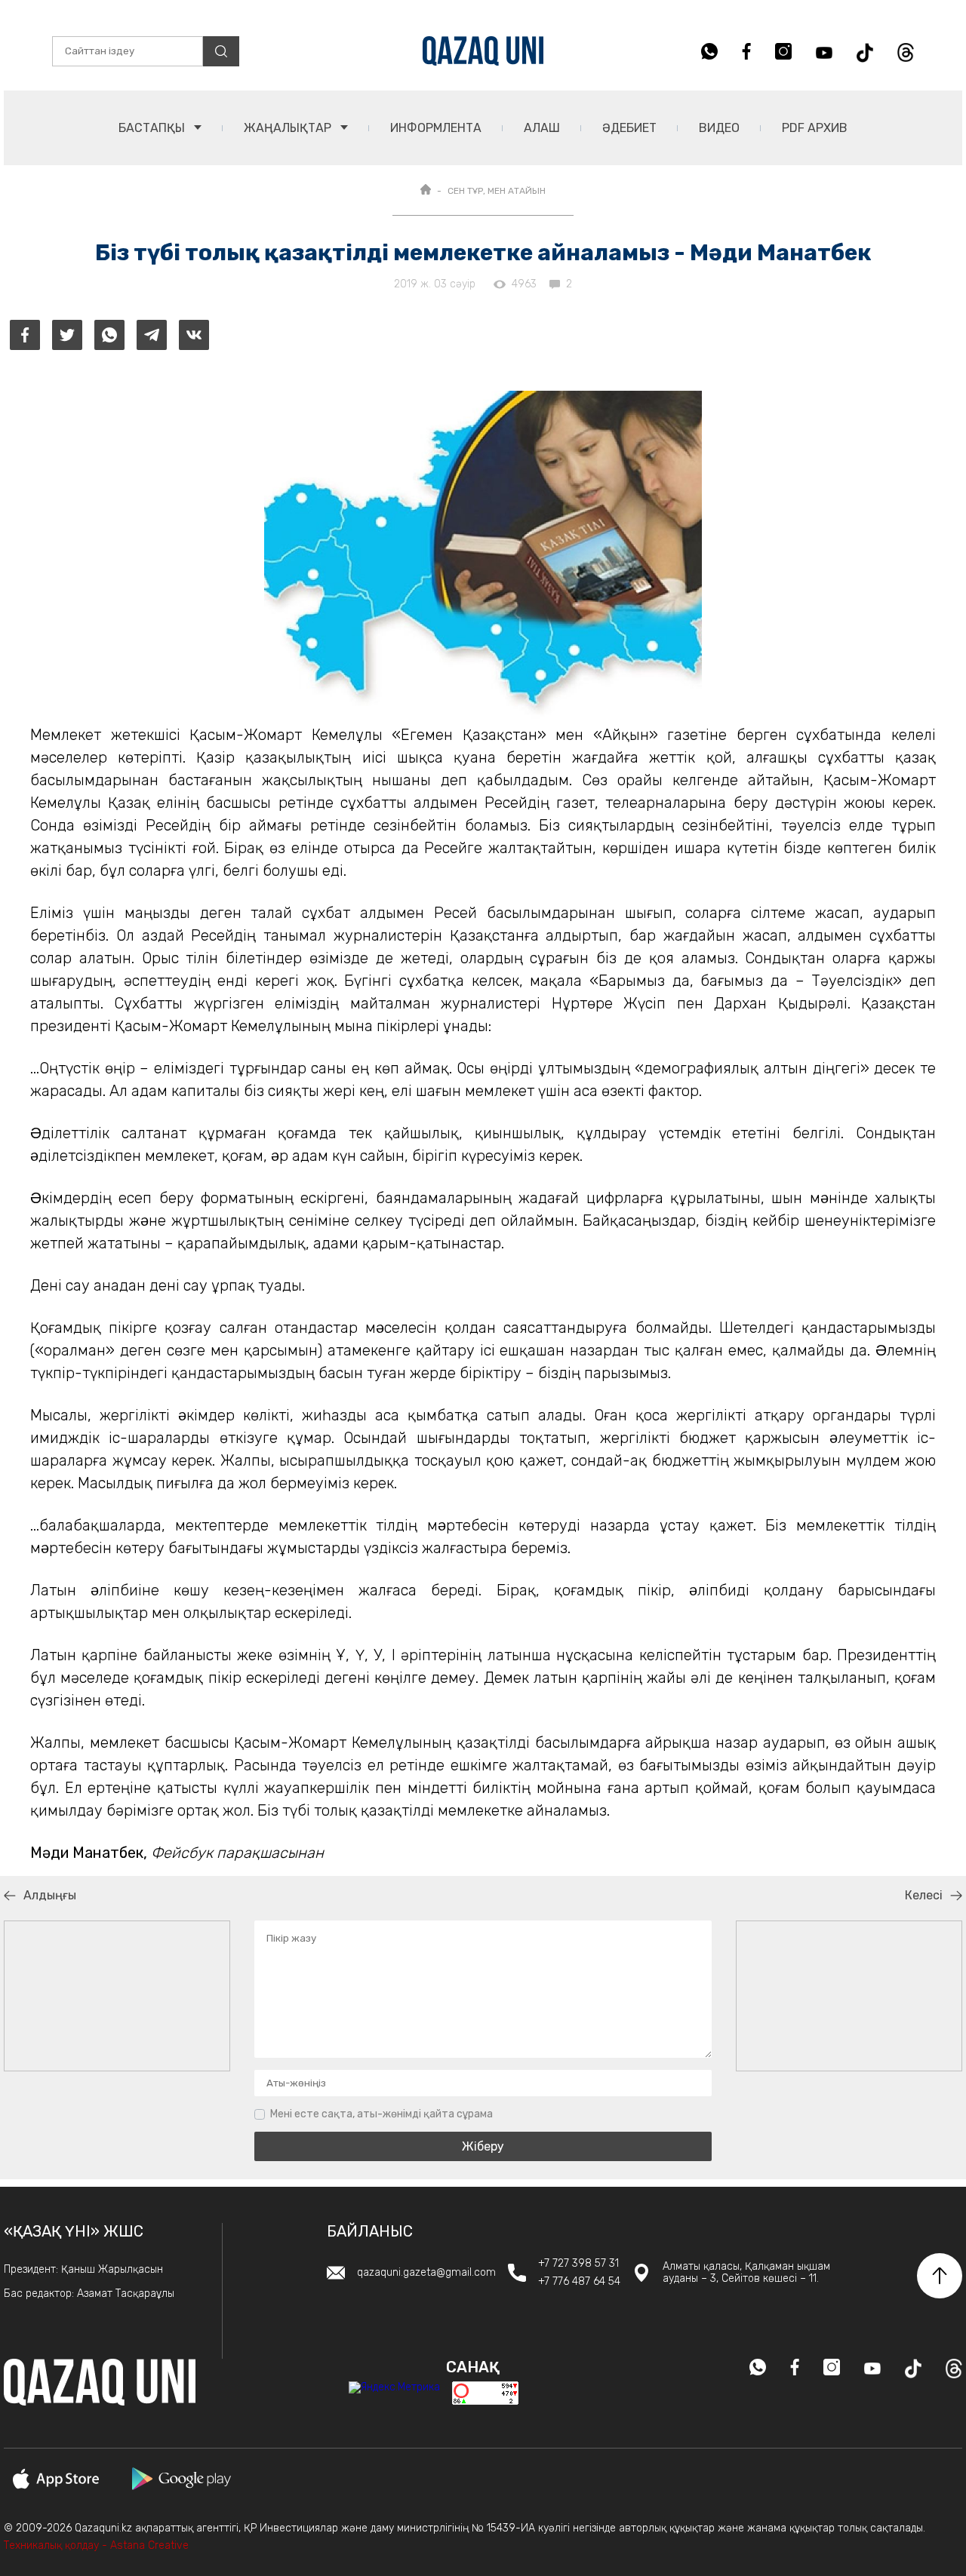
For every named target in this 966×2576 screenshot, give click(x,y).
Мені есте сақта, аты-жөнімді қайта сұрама (381, 2114)
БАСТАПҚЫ (153, 128)
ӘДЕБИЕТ (629, 128)
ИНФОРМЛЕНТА (436, 128)
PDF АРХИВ (815, 128)
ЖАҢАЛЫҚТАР (289, 128)
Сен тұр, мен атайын (497, 191)
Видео (719, 128)
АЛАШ (542, 128)
